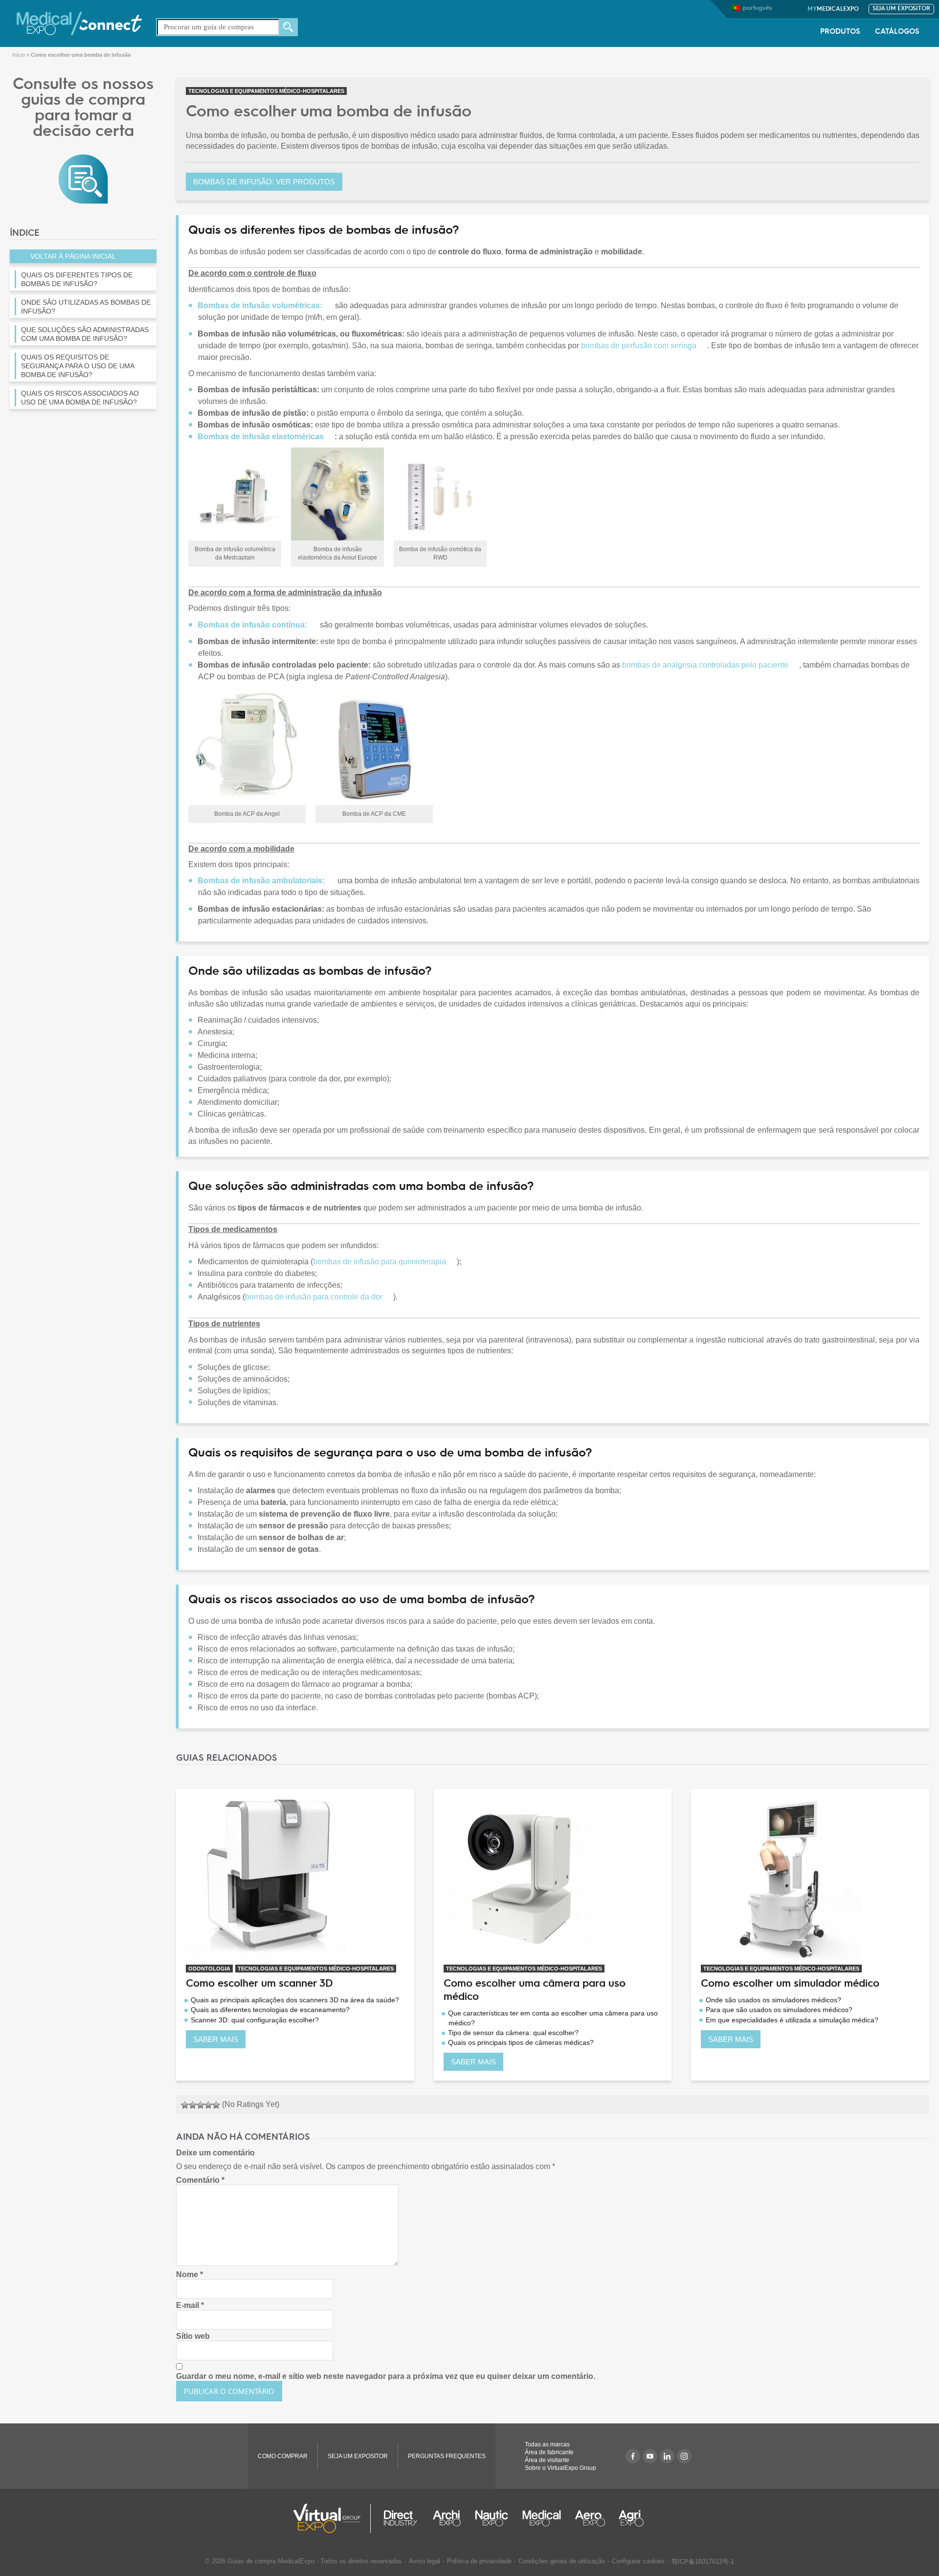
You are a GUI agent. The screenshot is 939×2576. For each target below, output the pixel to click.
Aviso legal (425, 2561)
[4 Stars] (208, 2105)
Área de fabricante (549, 2452)
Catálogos (897, 32)
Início (19, 55)
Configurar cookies (638, 2561)
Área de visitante (547, 2460)
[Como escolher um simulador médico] (810, 1879)
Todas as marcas (547, 2444)
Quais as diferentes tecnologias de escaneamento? (270, 2010)
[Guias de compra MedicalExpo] (83, 178)
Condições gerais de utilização (562, 2561)
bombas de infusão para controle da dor (314, 1297)
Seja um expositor (901, 9)
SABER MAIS (216, 2039)
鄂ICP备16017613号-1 (703, 2562)
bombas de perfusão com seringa (639, 346)
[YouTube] (650, 2456)
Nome (190, 2274)
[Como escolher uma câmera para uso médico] (553, 1879)
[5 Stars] (216, 2105)
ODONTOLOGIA (209, 1969)
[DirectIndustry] (401, 2518)
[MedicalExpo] (79, 23)
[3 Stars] (201, 2105)
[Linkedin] (667, 2456)
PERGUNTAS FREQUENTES (447, 2456)
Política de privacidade (479, 2561)
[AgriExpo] (631, 2518)
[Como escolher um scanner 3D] (295, 1879)
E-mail (190, 2305)
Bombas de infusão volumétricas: (260, 305)
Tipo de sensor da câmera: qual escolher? (513, 2033)
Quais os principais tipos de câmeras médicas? (521, 2042)
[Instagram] (684, 2456)
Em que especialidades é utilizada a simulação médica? (792, 2020)
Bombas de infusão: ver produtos (264, 182)
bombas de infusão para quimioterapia (380, 1262)
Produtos (840, 32)
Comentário (200, 2180)
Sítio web (193, 2336)
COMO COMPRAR (283, 2456)
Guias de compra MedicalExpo (271, 2561)
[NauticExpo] (492, 2518)
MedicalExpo (833, 9)
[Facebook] (633, 2456)
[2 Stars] (193, 2105)
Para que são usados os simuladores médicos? (779, 2010)
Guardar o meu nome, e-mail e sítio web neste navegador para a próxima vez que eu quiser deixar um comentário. (386, 2376)
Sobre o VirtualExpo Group (560, 2468)
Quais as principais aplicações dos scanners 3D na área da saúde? (295, 2000)
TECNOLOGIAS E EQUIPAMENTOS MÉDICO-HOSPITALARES (266, 91)
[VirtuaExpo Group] (332, 2518)
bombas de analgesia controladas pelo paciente (705, 665)
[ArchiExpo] (447, 2518)
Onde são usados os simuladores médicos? (773, 2000)
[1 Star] (185, 2105)
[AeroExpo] (590, 2518)
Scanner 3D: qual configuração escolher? (255, 2020)
